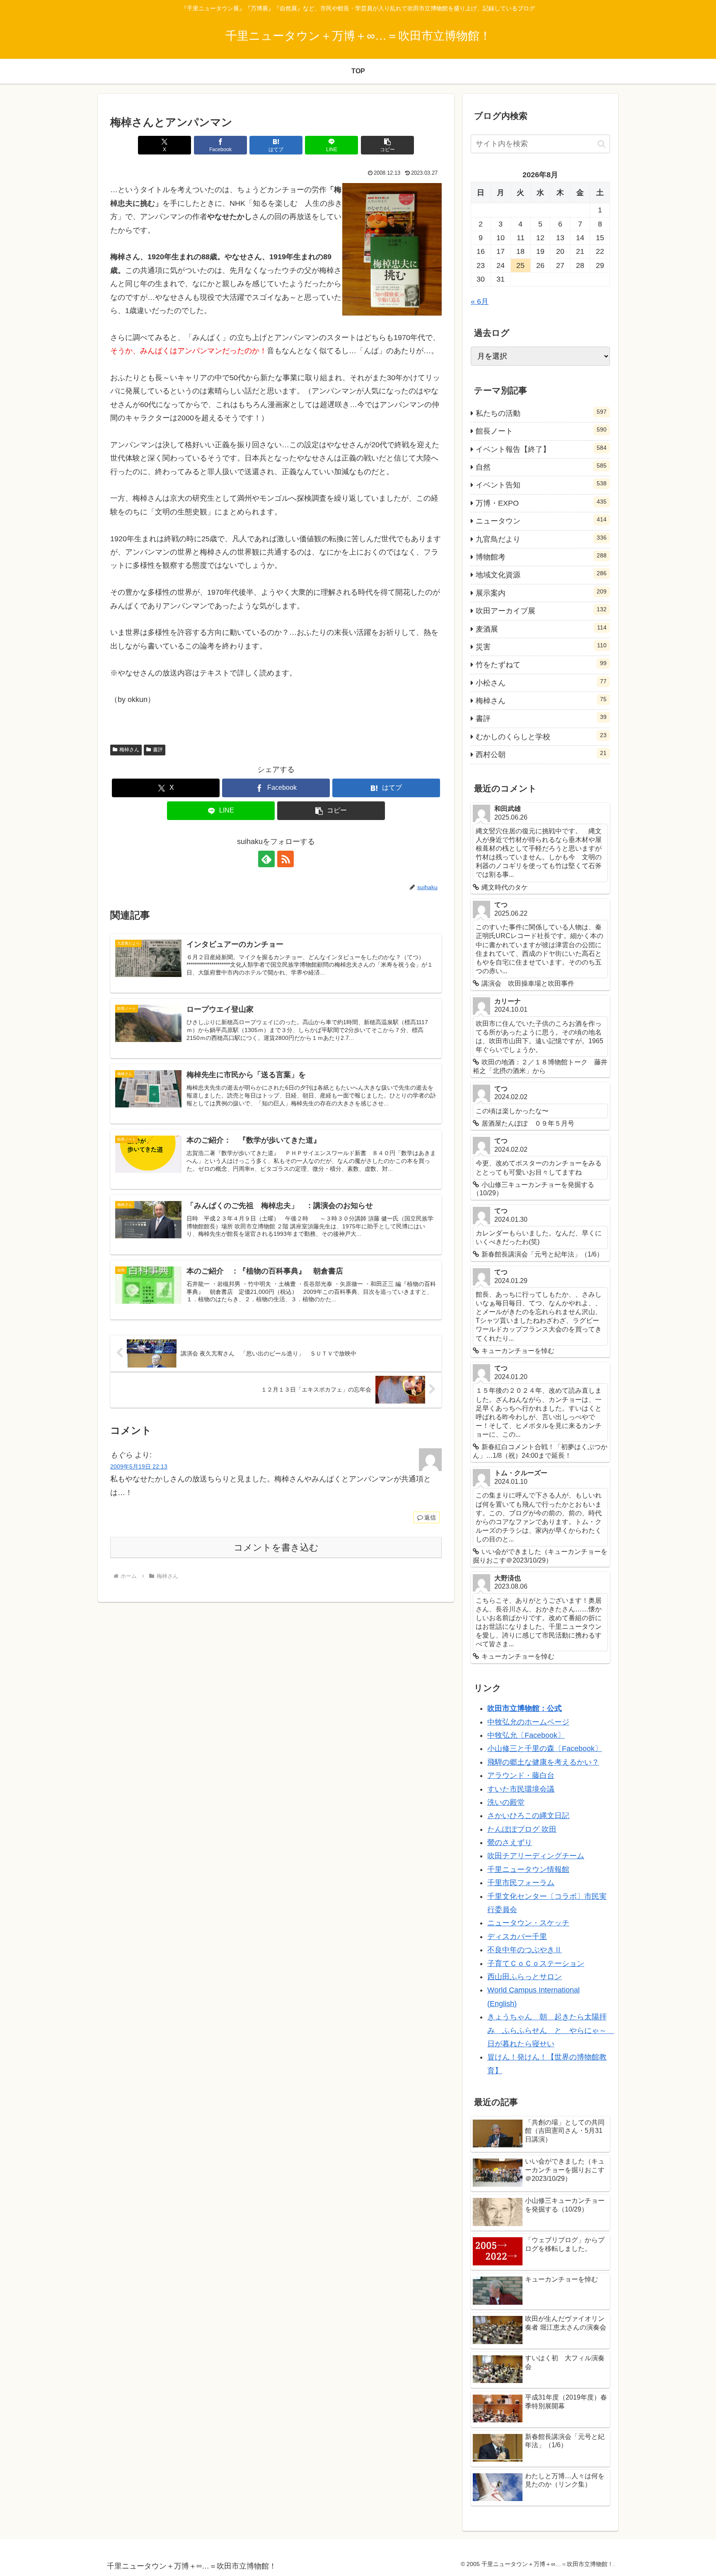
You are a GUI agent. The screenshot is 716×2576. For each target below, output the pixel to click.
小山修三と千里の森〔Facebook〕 (545, 1749)
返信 (430, 1517)
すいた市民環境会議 (521, 1789)
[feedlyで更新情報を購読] (266, 859)
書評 (158, 750)
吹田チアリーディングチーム (536, 1856)
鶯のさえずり (510, 1843)
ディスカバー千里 (517, 1937)
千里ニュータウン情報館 (528, 1869)
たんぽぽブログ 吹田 (522, 1829)
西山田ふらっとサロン (525, 1977)
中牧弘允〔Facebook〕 (526, 1735)
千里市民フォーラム (521, 1883)
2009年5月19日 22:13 (139, 1466)
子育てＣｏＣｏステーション (536, 1963)
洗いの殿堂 (506, 1802)
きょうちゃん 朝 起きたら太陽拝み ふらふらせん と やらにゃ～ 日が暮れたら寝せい (551, 2030)
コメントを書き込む (276, 1547)
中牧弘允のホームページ (528, 1722)
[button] (387, 145)
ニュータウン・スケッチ (528, 1923)
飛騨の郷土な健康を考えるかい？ (543, 1762)
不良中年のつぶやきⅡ (525, 1950)
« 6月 (480, 301)
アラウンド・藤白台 (521, 1775)
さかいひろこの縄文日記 (528, 1816)
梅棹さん (129, 750)
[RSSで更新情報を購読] (285, 859)
